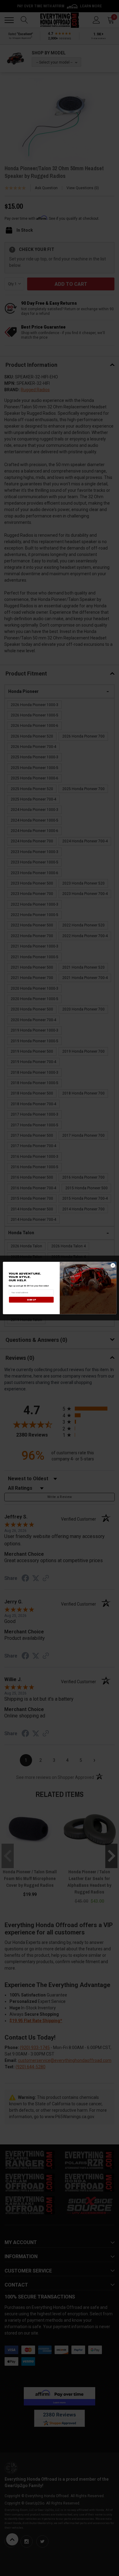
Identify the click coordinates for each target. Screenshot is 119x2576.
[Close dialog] (113, 1265)
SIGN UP (31, 1300)
